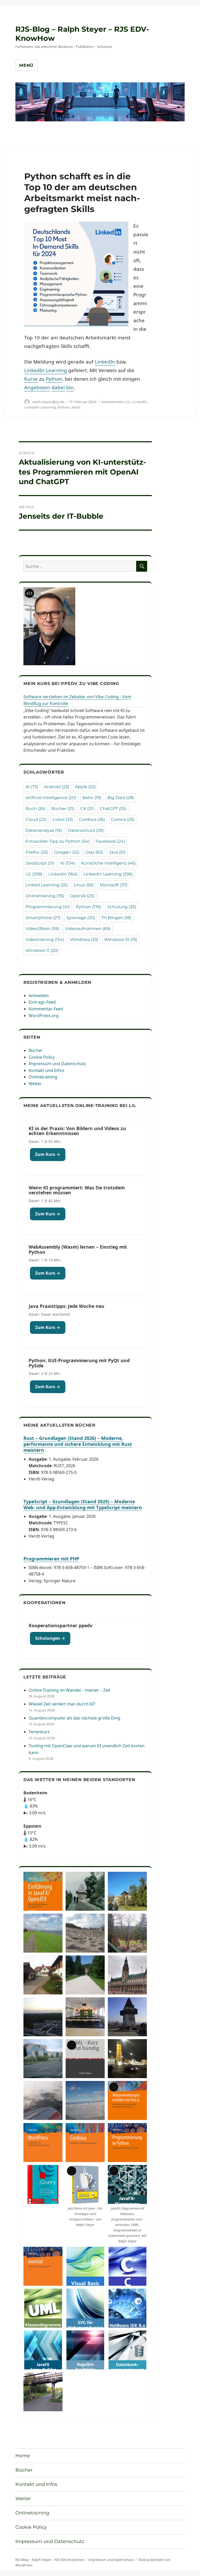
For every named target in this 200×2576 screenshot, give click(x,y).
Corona (123, 819)
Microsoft (114, 885)
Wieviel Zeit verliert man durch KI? (62, 1704)
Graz (94, 852)
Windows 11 (42, 950)
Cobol (63, 819)
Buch (35, 809)
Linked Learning (47, 885)
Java (117, 852)
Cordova (92, 819)
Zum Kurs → (48, 1154)
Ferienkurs (39, 1732)
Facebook (110, 841)
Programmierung (48, 907)
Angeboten (37, 387)
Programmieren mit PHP (51, 1559)
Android (57, 787)
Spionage (81, 918)
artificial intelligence (51, 798)
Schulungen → (50, 1638)
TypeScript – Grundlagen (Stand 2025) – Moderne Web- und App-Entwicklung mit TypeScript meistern (83, 1504)
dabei (58, 387)
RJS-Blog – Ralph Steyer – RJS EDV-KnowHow (50, 2560)
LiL (128, 402)
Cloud (36, 819)
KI (68, 863)
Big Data (121, 798)
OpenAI (82, 896)
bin (70, 387)
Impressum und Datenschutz (57, 1064)
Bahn (92, 798)
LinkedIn (105, 362)
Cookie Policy (42, 1057)
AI (32, 787)
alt (29, 593)
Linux (84, 885)
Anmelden (39, 996)
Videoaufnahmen (88, 929)
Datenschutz (86, 830)
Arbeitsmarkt (113, 402)
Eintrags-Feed (42, 1002)
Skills (76, 407)
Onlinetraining (45, 896)
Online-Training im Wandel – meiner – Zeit (70, 1690)
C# (87, 809)
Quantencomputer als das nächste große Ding (74, 1718)
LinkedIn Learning (46, 370)
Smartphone (43, 918)
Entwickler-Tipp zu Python (58, 841)
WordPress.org (44, 1016)
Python (54, 379)
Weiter (35, 1084)
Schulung (122, 907)
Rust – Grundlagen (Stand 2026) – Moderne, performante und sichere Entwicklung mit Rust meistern (78, 1444)
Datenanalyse (44, 830)
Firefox (37, 852)
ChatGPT (113, 809)
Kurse (31, 379)
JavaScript (40, 863)
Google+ (67, 852)
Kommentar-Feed (46, 1009)
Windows (84, 940)
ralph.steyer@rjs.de (48, 402)
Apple (85, 787)
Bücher (63, 809)
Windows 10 (121, 940)
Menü (26, 65)
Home (23, 2456)
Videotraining (45, 940)
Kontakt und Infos (46, 1070)
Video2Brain (42, 929)
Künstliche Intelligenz (108, 863)
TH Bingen (116, 918)
